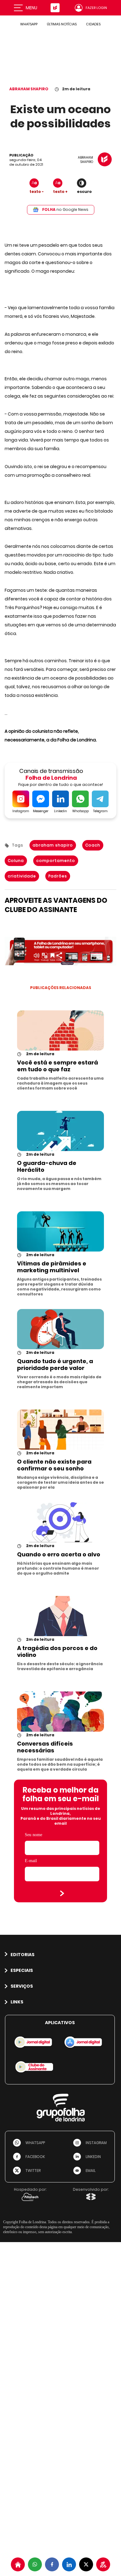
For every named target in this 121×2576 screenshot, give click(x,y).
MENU (31, 8)
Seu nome (34, 1835)
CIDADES (93, 24)
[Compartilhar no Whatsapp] (35, 2564)
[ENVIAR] (62, 1893)
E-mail (31, 1861)
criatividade (22, 876)
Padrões (58, 876)
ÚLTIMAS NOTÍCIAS (62, 24)
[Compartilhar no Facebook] (52, 2564)
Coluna (16, 861)
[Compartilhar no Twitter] (86, 2564)
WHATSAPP (29, 24)
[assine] (103, 2564)
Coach (93, 845)
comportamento (56, 861)
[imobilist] (18, 2564)
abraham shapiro (53, 845)
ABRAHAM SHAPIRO (29, 89)
